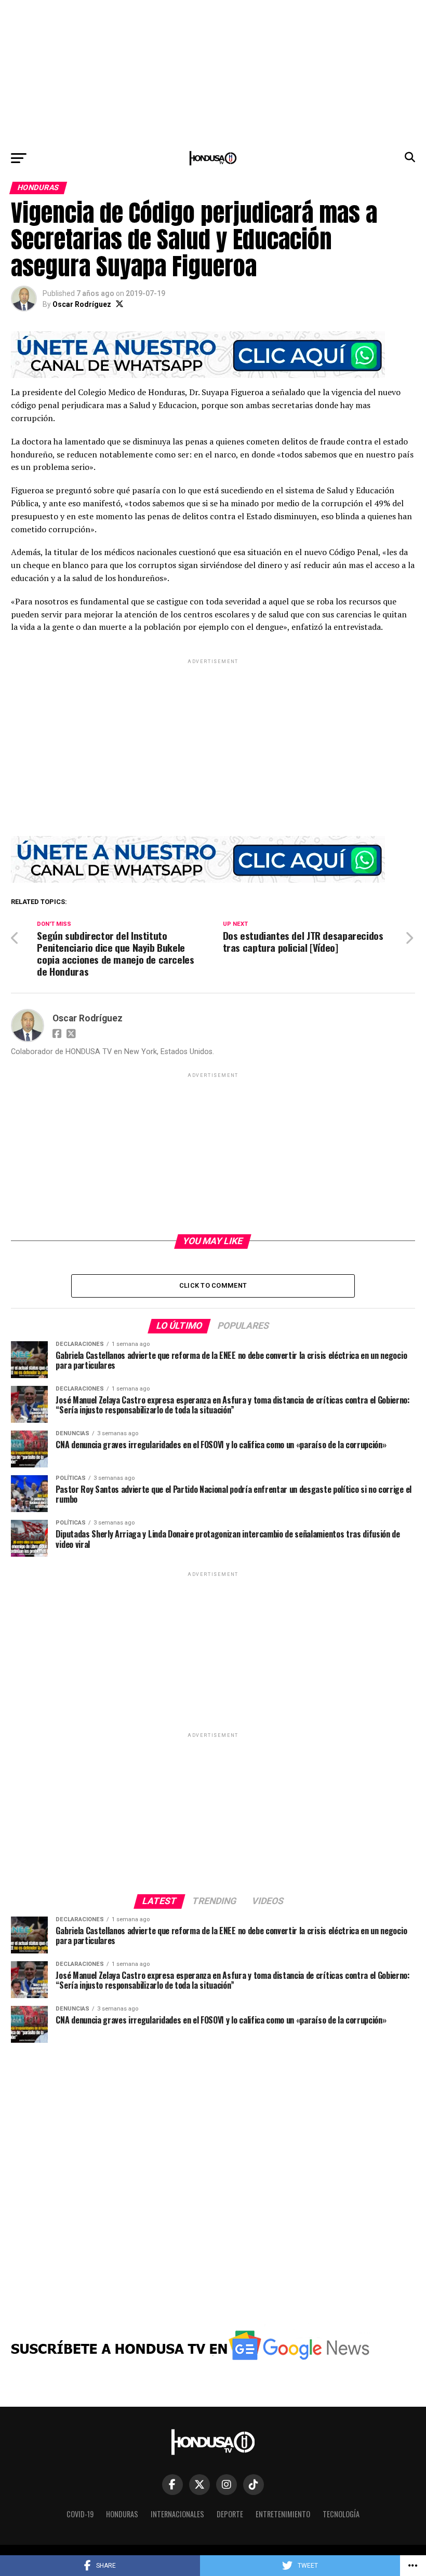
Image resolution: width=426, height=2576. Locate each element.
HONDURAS (122, 2514)
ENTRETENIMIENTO (283, 2514)
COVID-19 (80, 2514)
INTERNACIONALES (177, 2514)
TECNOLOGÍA (341, 2514)
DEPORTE (230, 2514)
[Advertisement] (213, 73)
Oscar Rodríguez (82, 304)
